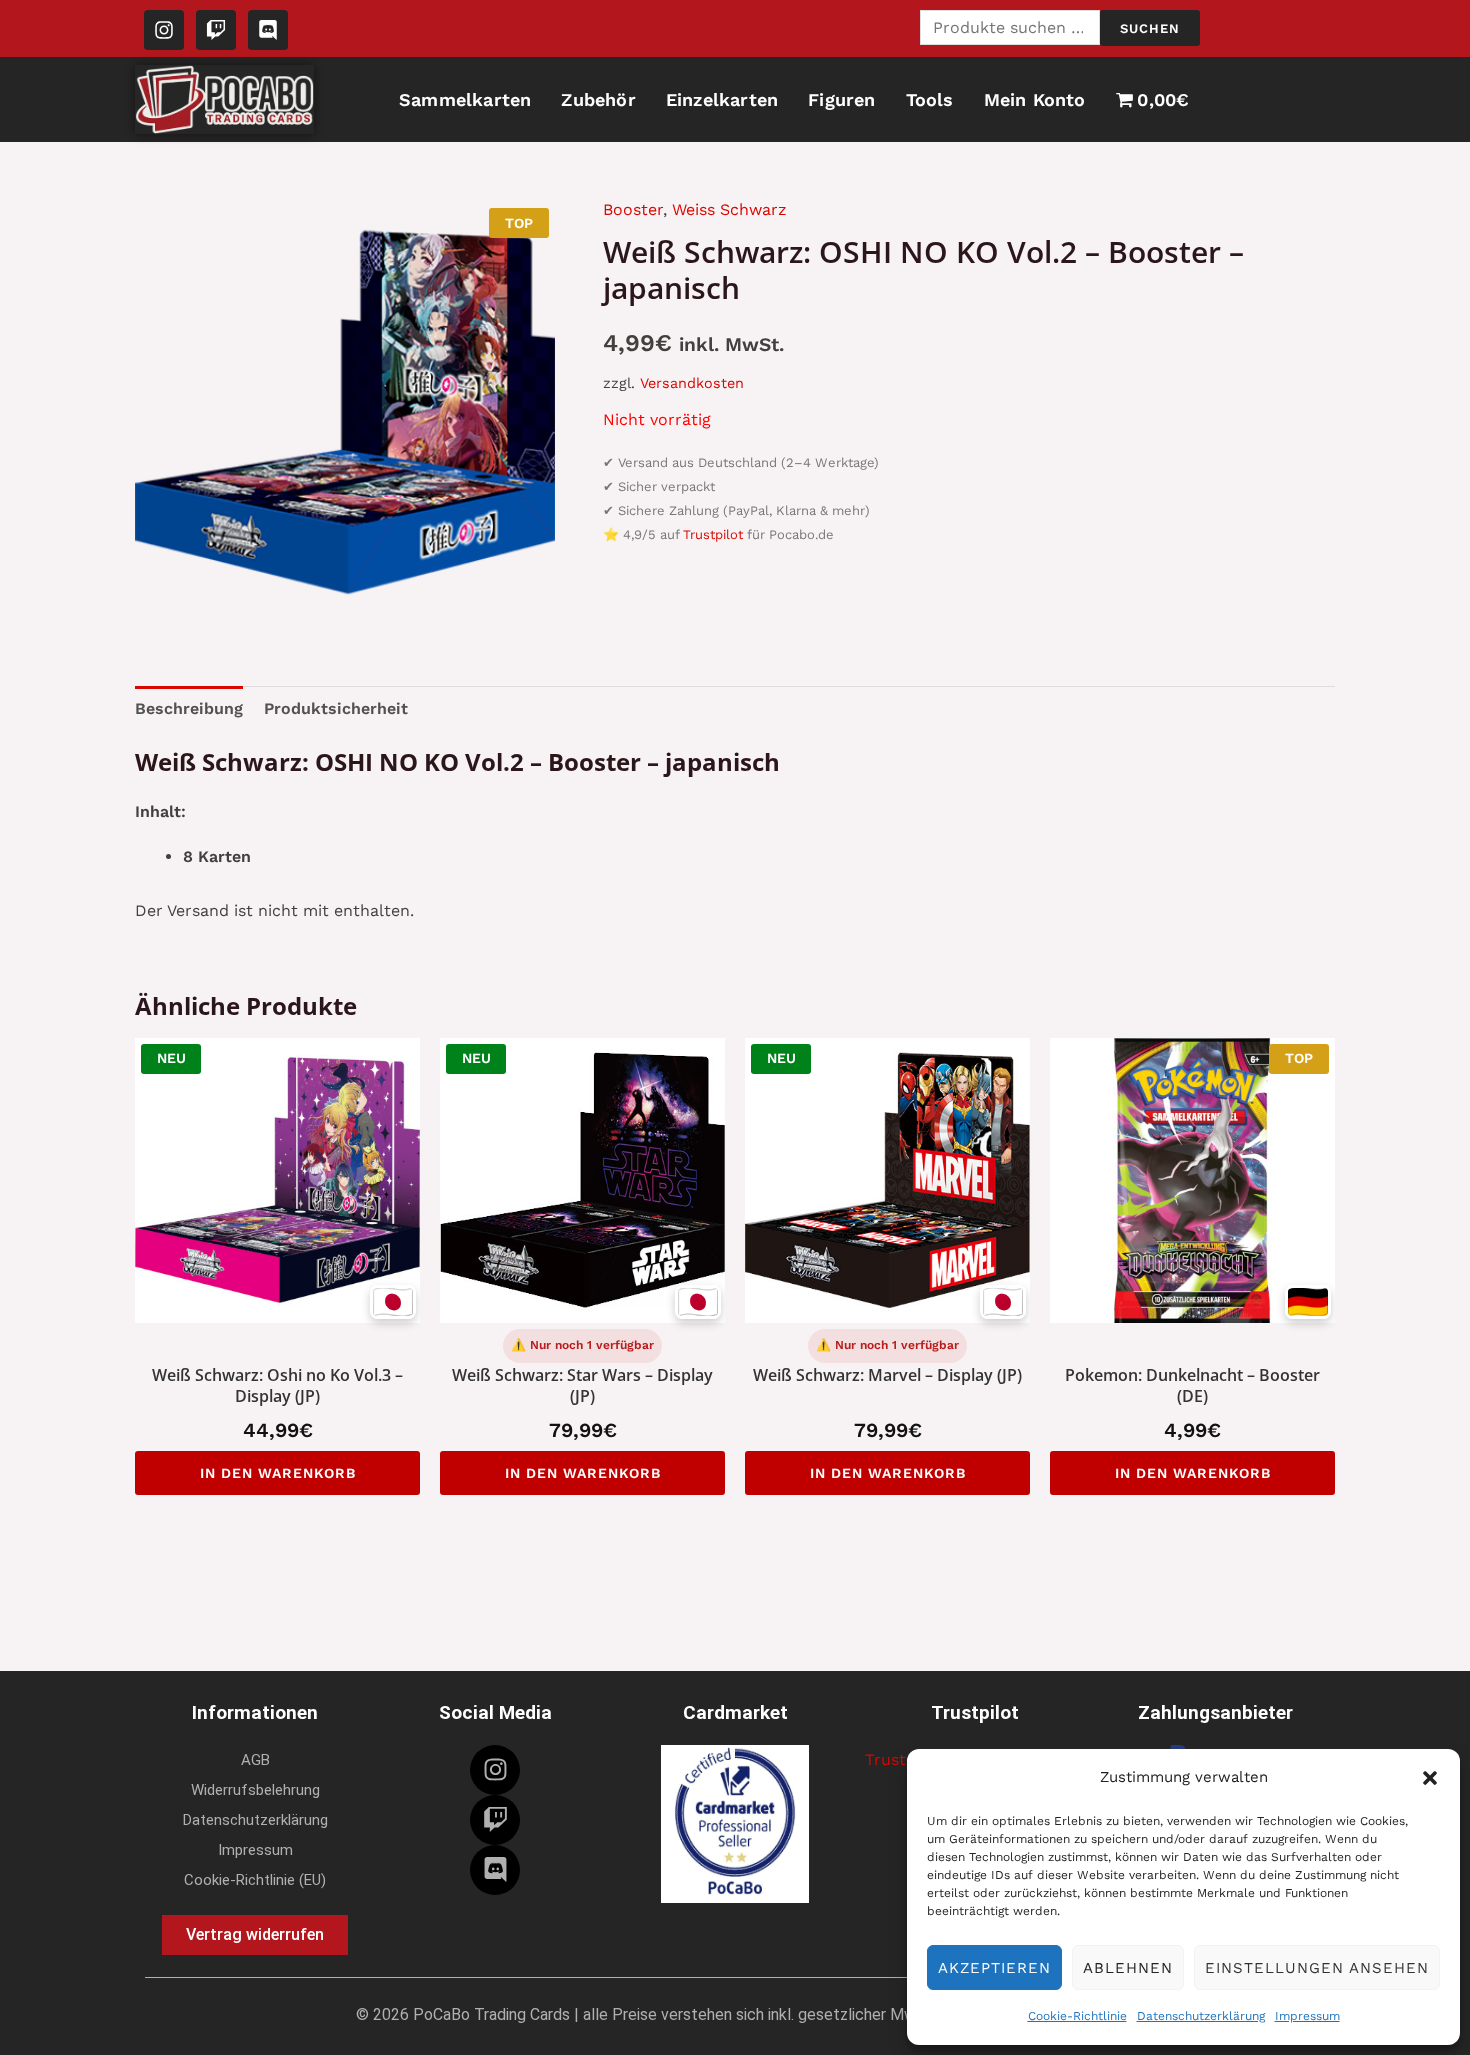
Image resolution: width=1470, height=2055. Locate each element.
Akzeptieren (994, 1968)
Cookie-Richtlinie (1077, 2016)
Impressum (1307, 2016)
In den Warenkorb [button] (278, 1473)
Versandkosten (692, 383)
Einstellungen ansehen (1317, 1968)
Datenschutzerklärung (1201, 2016)
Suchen (1150, 28)
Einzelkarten (722, 99)
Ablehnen (1128, 1968)
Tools (930, 99)
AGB (255, 1760)
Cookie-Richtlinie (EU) (255, 1880)
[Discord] (495, 1870)
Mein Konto (1035, 99)
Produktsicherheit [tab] (336, 708)
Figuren (841, 99)
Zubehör (598, 99)
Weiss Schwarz (729, 209)
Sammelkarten (465, 99)
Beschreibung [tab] (189, 708)
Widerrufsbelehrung (255, 1790)
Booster (633, 209)
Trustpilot (713, 534)
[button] (1430, 1778)
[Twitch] (495, 1820)
